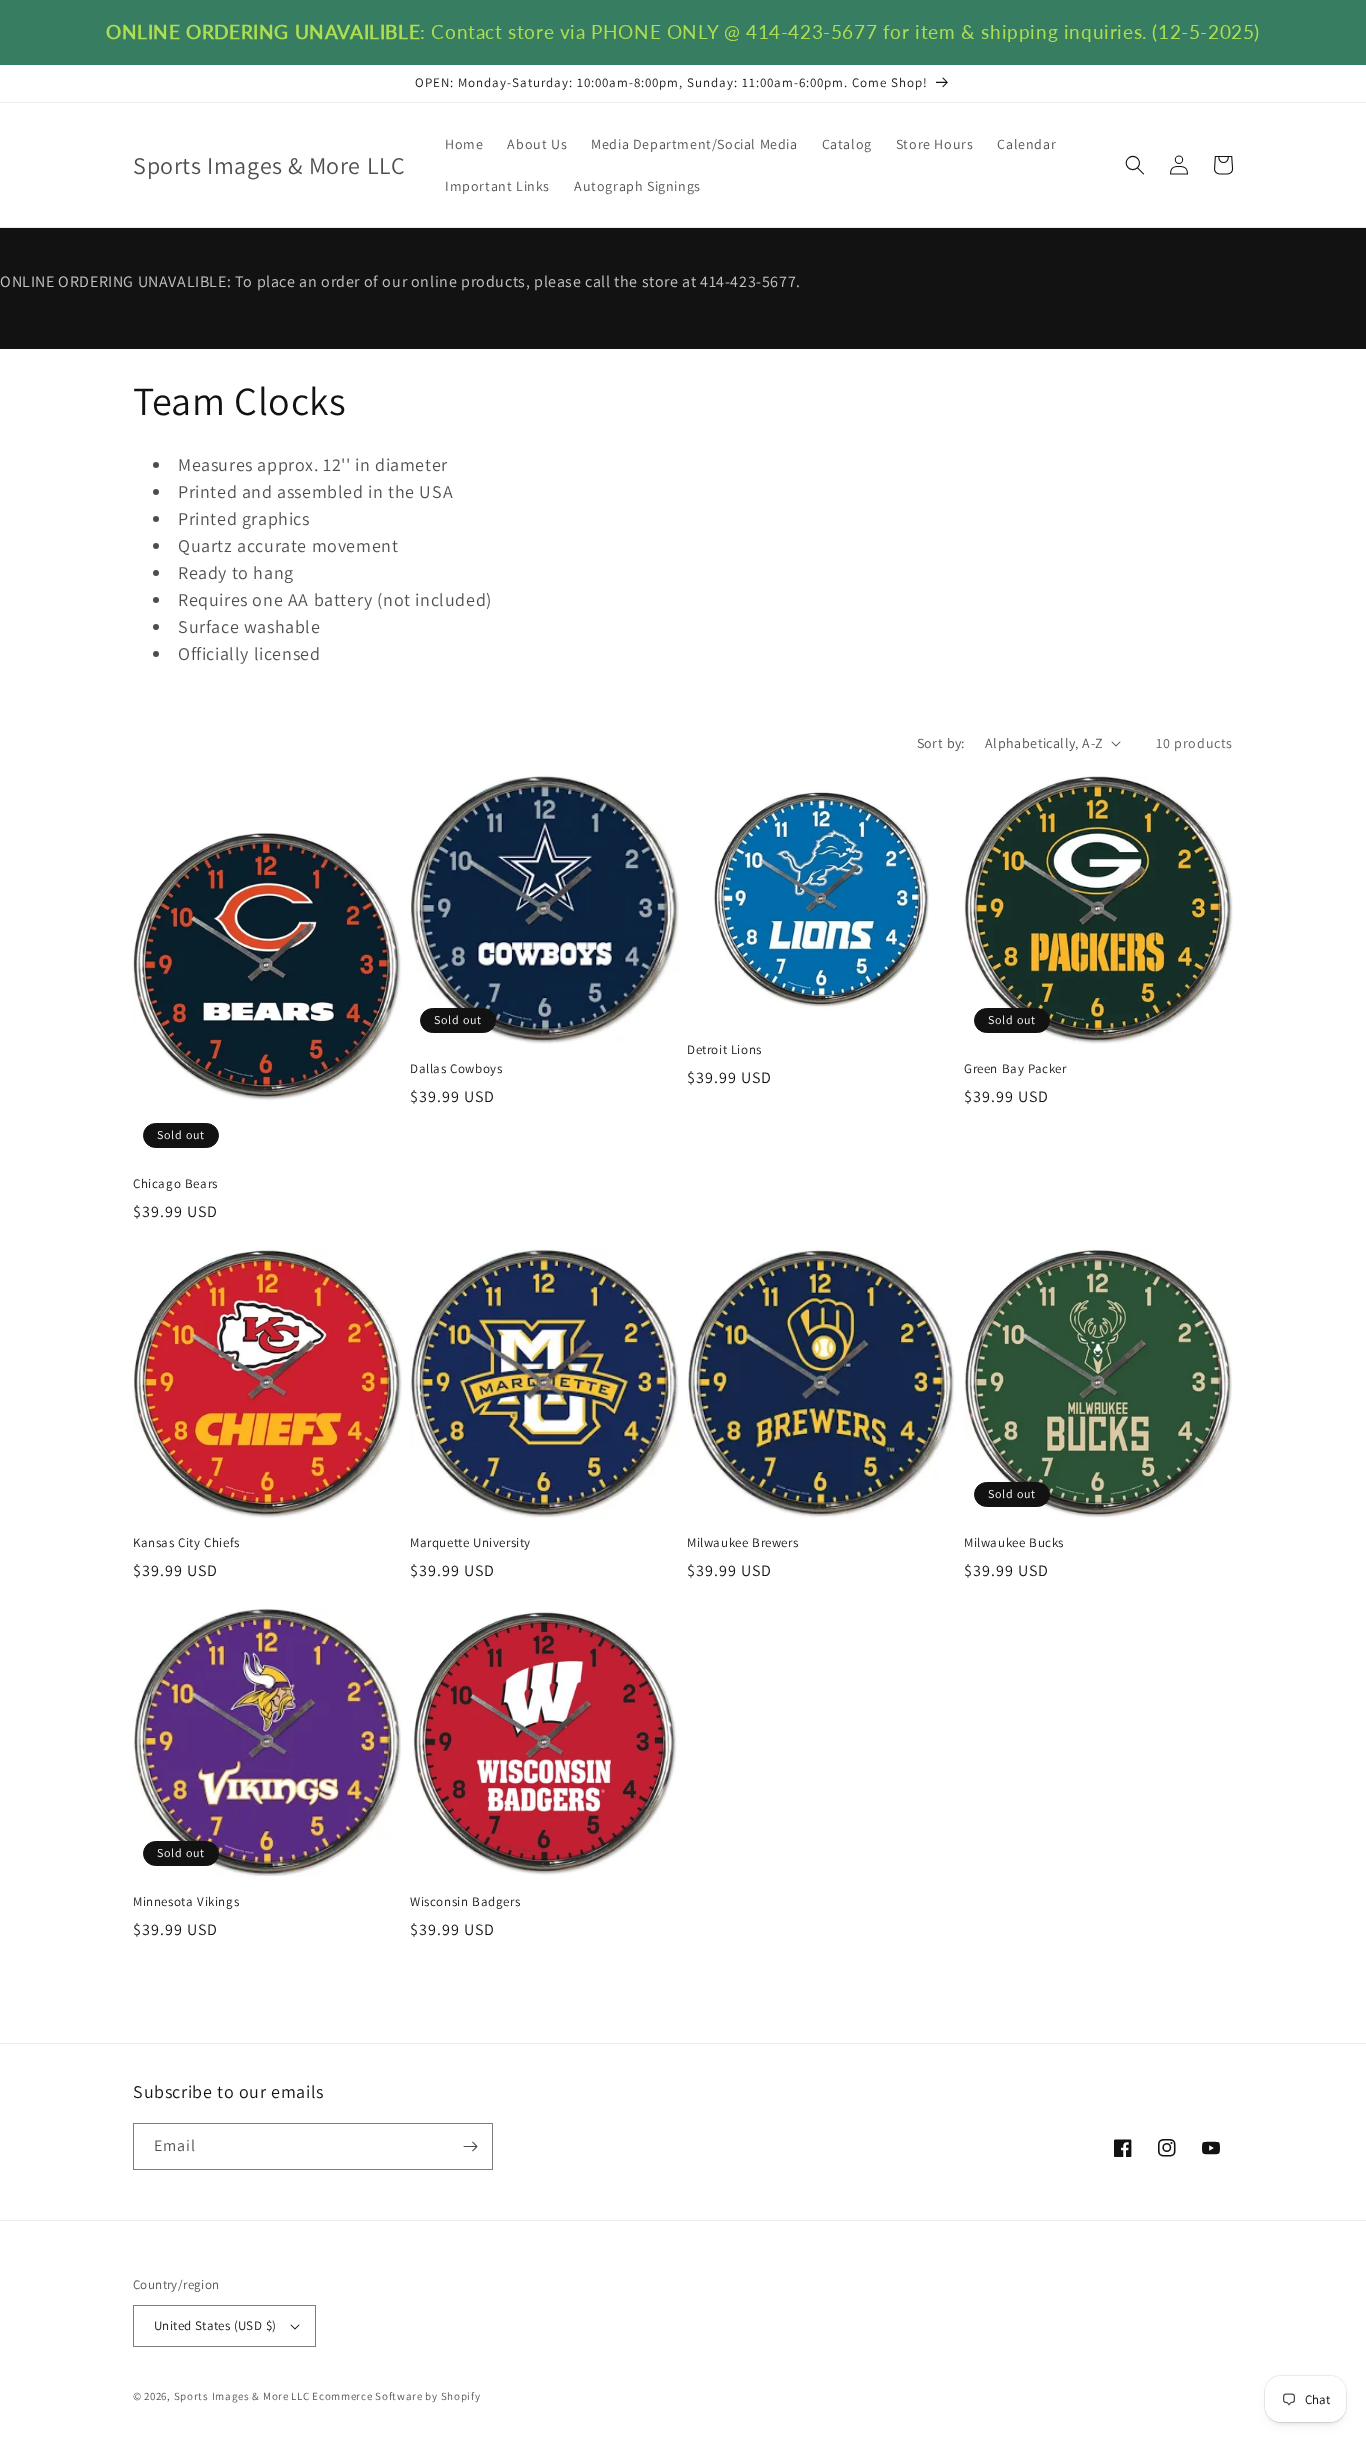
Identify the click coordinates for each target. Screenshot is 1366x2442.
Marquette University (470, 1543)
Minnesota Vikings (186, 1902)
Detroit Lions (724, 1050)
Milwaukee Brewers (742, 1543)
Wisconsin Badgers (465, 1902)
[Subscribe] (470, 2146)
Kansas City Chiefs (186, 1543)
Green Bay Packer (1015, 1069)
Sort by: (941, 743)
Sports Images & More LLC (242, 2396)
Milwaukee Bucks (1014, 1543)
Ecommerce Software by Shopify (396, 2396)
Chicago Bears (175, 1184)
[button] (1135, 165)
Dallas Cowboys (456, 1069)
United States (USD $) (215, 2325)
